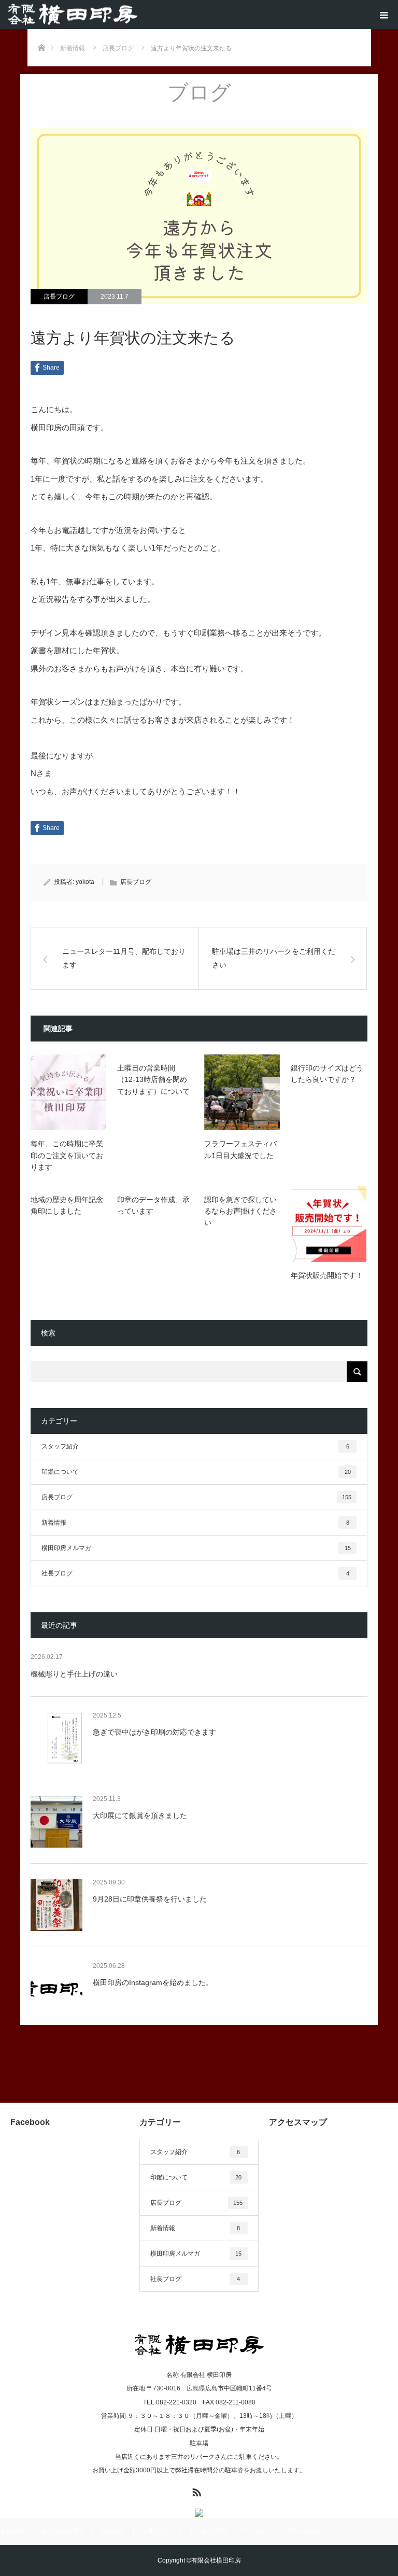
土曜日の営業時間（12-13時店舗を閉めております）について (153, 1080)
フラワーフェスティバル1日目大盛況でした (240, 1149)
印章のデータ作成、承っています (153, 1205)
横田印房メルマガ (196, 1548)
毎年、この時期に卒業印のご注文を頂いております (67, 1155)
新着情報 (195, 1523)
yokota (85, 882)
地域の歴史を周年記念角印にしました (67, 1205)
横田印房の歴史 (63, 2531)
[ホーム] (41, 33)
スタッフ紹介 (195, 1446)
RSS (195, 2490)
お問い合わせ (302, 2531)
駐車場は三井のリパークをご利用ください (274, 958)
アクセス (254, 2531)
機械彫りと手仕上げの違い (74, 1674)
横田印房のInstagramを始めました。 (153, 1982)
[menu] (383, 15)
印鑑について (196, 1472)
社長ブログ (195, 1573)
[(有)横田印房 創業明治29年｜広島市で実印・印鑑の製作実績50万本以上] (73, 15)
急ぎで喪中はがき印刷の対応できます (154, 1732)
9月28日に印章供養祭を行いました (150, 1899)
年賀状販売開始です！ (327, 1275)
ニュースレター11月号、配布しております (124, 958)
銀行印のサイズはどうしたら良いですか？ (327, 1074)
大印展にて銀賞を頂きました (140, 1815)
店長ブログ (59, 297)
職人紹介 (113, 2531)
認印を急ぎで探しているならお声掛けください (240, 1211)
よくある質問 (207, 2531)
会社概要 (12, 2531)
